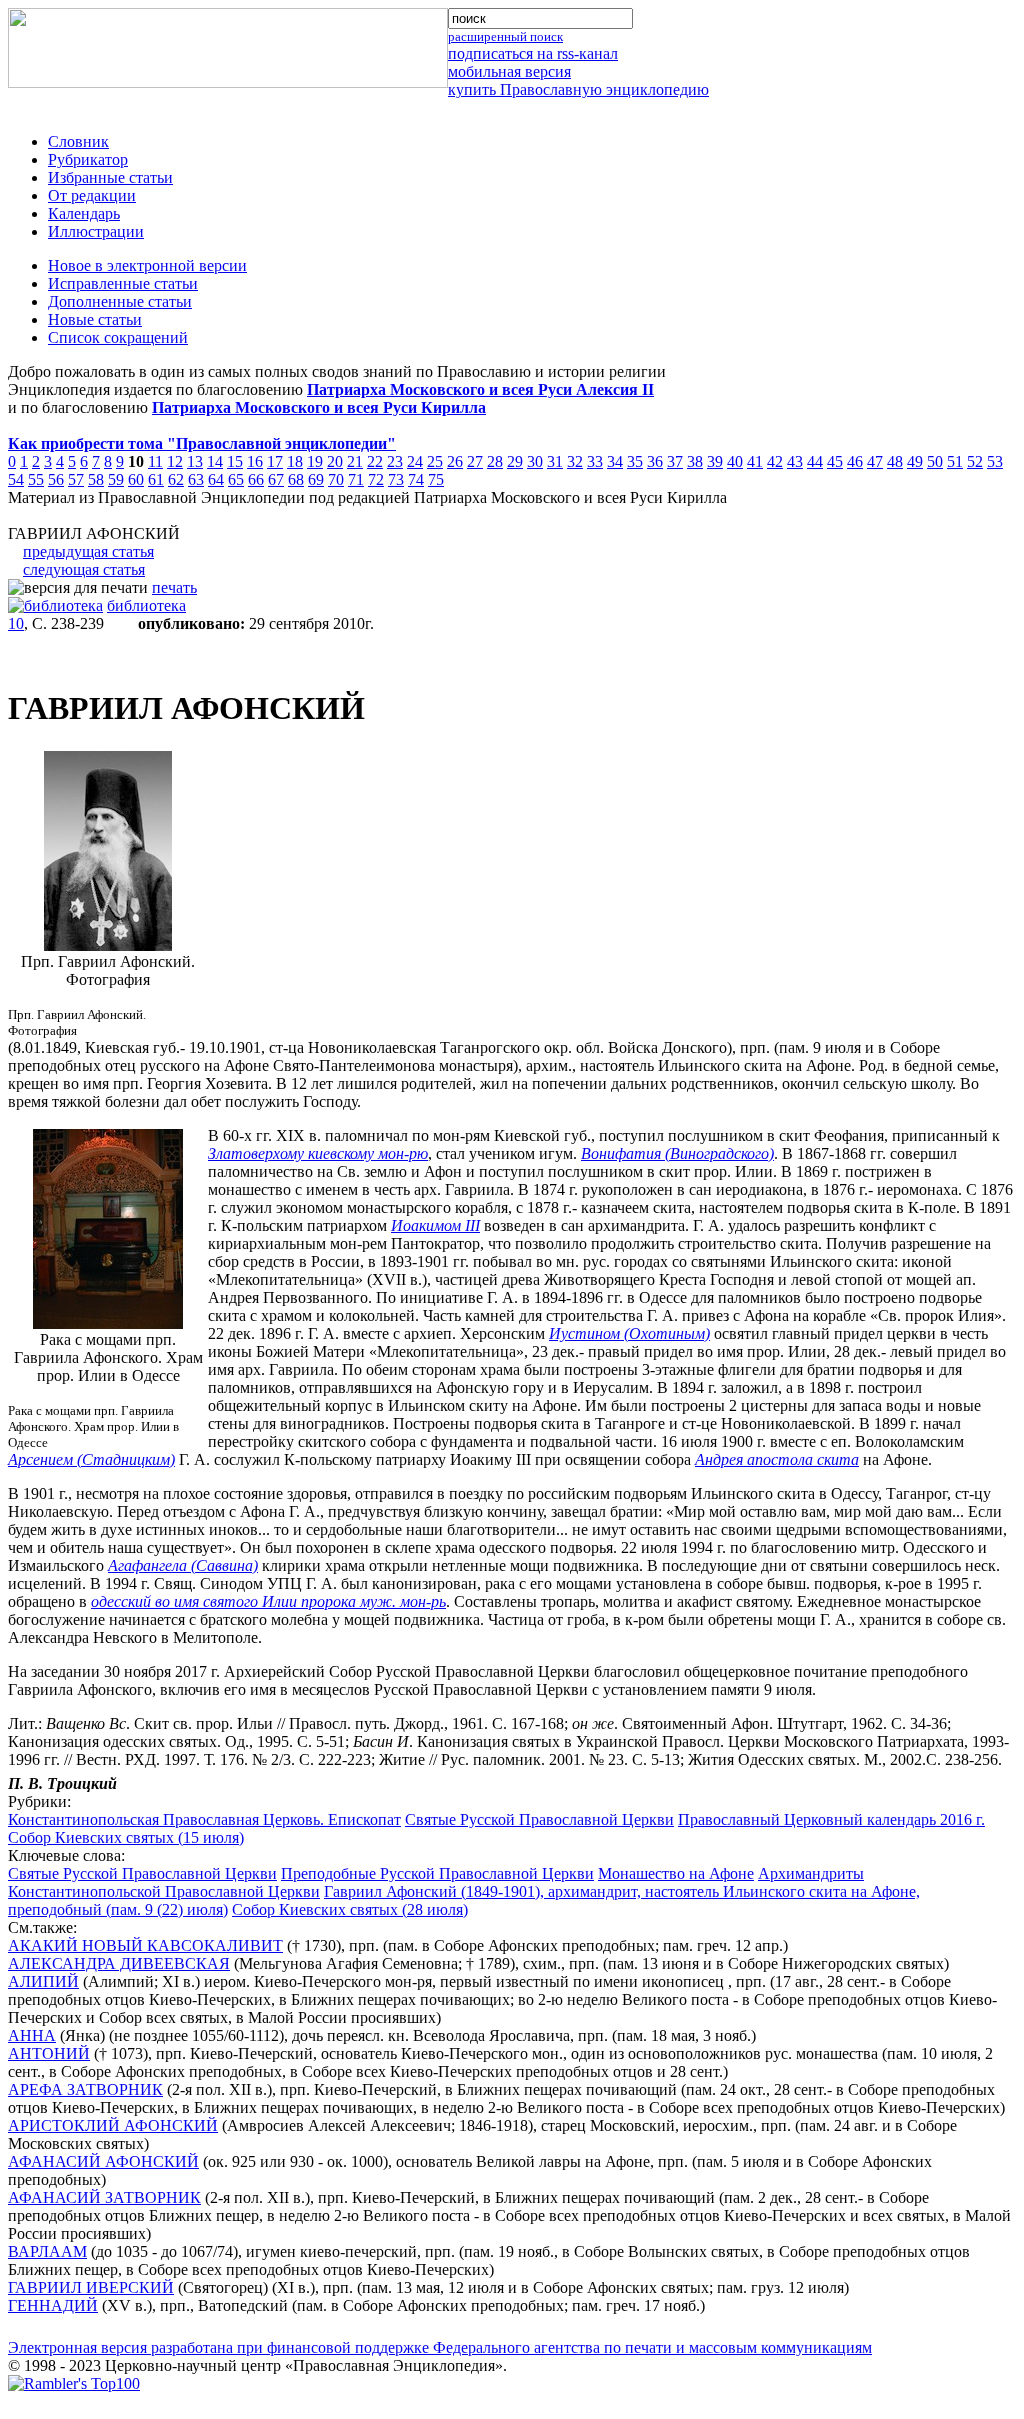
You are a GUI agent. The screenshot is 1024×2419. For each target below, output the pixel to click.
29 (515, 461)
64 (216, 479)
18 (295, 461)
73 (396, 479)
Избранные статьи (110, 177)
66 (256, 479)
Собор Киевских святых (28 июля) (350, 1909)
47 (875, 461)
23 (395, 461)
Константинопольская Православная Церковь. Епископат (204, 1819)
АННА (32, 2035)
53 (995, 461)
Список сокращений (118, 337)
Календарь (84, 213)
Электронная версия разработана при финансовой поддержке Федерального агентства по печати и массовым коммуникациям (440, 2347)
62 (176, 479)
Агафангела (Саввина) (183, 1565)
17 (275, 461)
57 (76, 479)
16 (255, 461)
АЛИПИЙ (43, 1981)
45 (835, 461)
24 (415, 461)
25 (435, 461)
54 (16, 479)
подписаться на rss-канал (533, 53)
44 (815, 461)
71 (356, 479)
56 (56, 479)
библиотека (146, 605)
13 (195, 461)
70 (336, 479)
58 (96, 479)
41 (755, 461)
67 (276, 479)
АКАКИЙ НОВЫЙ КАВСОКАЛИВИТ (145, 1945)
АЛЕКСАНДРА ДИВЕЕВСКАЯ (119, 1963)
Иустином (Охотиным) (629, 1333)
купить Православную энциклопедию (578, 89)
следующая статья (84, 569)
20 (335, 461)
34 (615, 461)
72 (376, 479)
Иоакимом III (435, 1225)
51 (955, 461)
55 (36, 479)
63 (196, 479)
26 (455, 461)
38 (695, 461)
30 (535, 461)
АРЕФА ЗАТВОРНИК (85, 2089)
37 (675, 461)
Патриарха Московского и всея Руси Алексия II (480, 389)
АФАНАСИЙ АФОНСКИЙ (103, 2161)
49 (915, 461)
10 (16, 623)
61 (156, 479)
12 (175, 461)
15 (235, 461)
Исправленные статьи (123, 283)
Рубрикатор (88, 159)
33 (595, 461)
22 (375, 461)
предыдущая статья (88, 551)
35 (635, 461)
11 (155, 461)
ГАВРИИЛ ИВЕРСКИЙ (91, 2287)
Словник (78, 141)
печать (174, 587)
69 (316, 479)
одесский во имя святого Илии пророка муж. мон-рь (268, 1601)
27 (475, 461)
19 (315, 461)
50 (935, 461)
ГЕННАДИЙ (53, 2305)
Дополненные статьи (120, 301)
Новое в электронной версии (147, 265)
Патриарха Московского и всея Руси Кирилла (319, 407)
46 (855, 461)
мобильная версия (509, 71)
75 (436, 479)
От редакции (92, 195)
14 (215, 461)
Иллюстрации (96, 231)
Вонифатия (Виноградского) (677, 1153)
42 (775, 461)
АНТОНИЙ (49, 2053)
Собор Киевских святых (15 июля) (126, 1837)
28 (495, 461)
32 (575, 461)
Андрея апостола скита (777, 1459)
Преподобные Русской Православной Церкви (437, 1873)
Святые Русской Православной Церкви (539, 1819)
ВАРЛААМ (47, 2251)
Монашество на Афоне (676, 1873)
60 (136, 479)
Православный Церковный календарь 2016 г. (831, 1819)
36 (655, 461)
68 (296, 479)
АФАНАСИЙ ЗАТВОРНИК (104, 2197)
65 (236, 479)
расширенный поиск (505, 36)
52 (975, 461)
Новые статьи (95, 319)
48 (895, 461)
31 (555, 461)
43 (795, 461)
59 (116, 479)
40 (735, 461)
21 (355, 461)
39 (715, 461)
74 (416, 479)
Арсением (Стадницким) (91, 1459)
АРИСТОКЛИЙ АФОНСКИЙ (113, 2125)
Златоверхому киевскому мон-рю (318, 1153)
